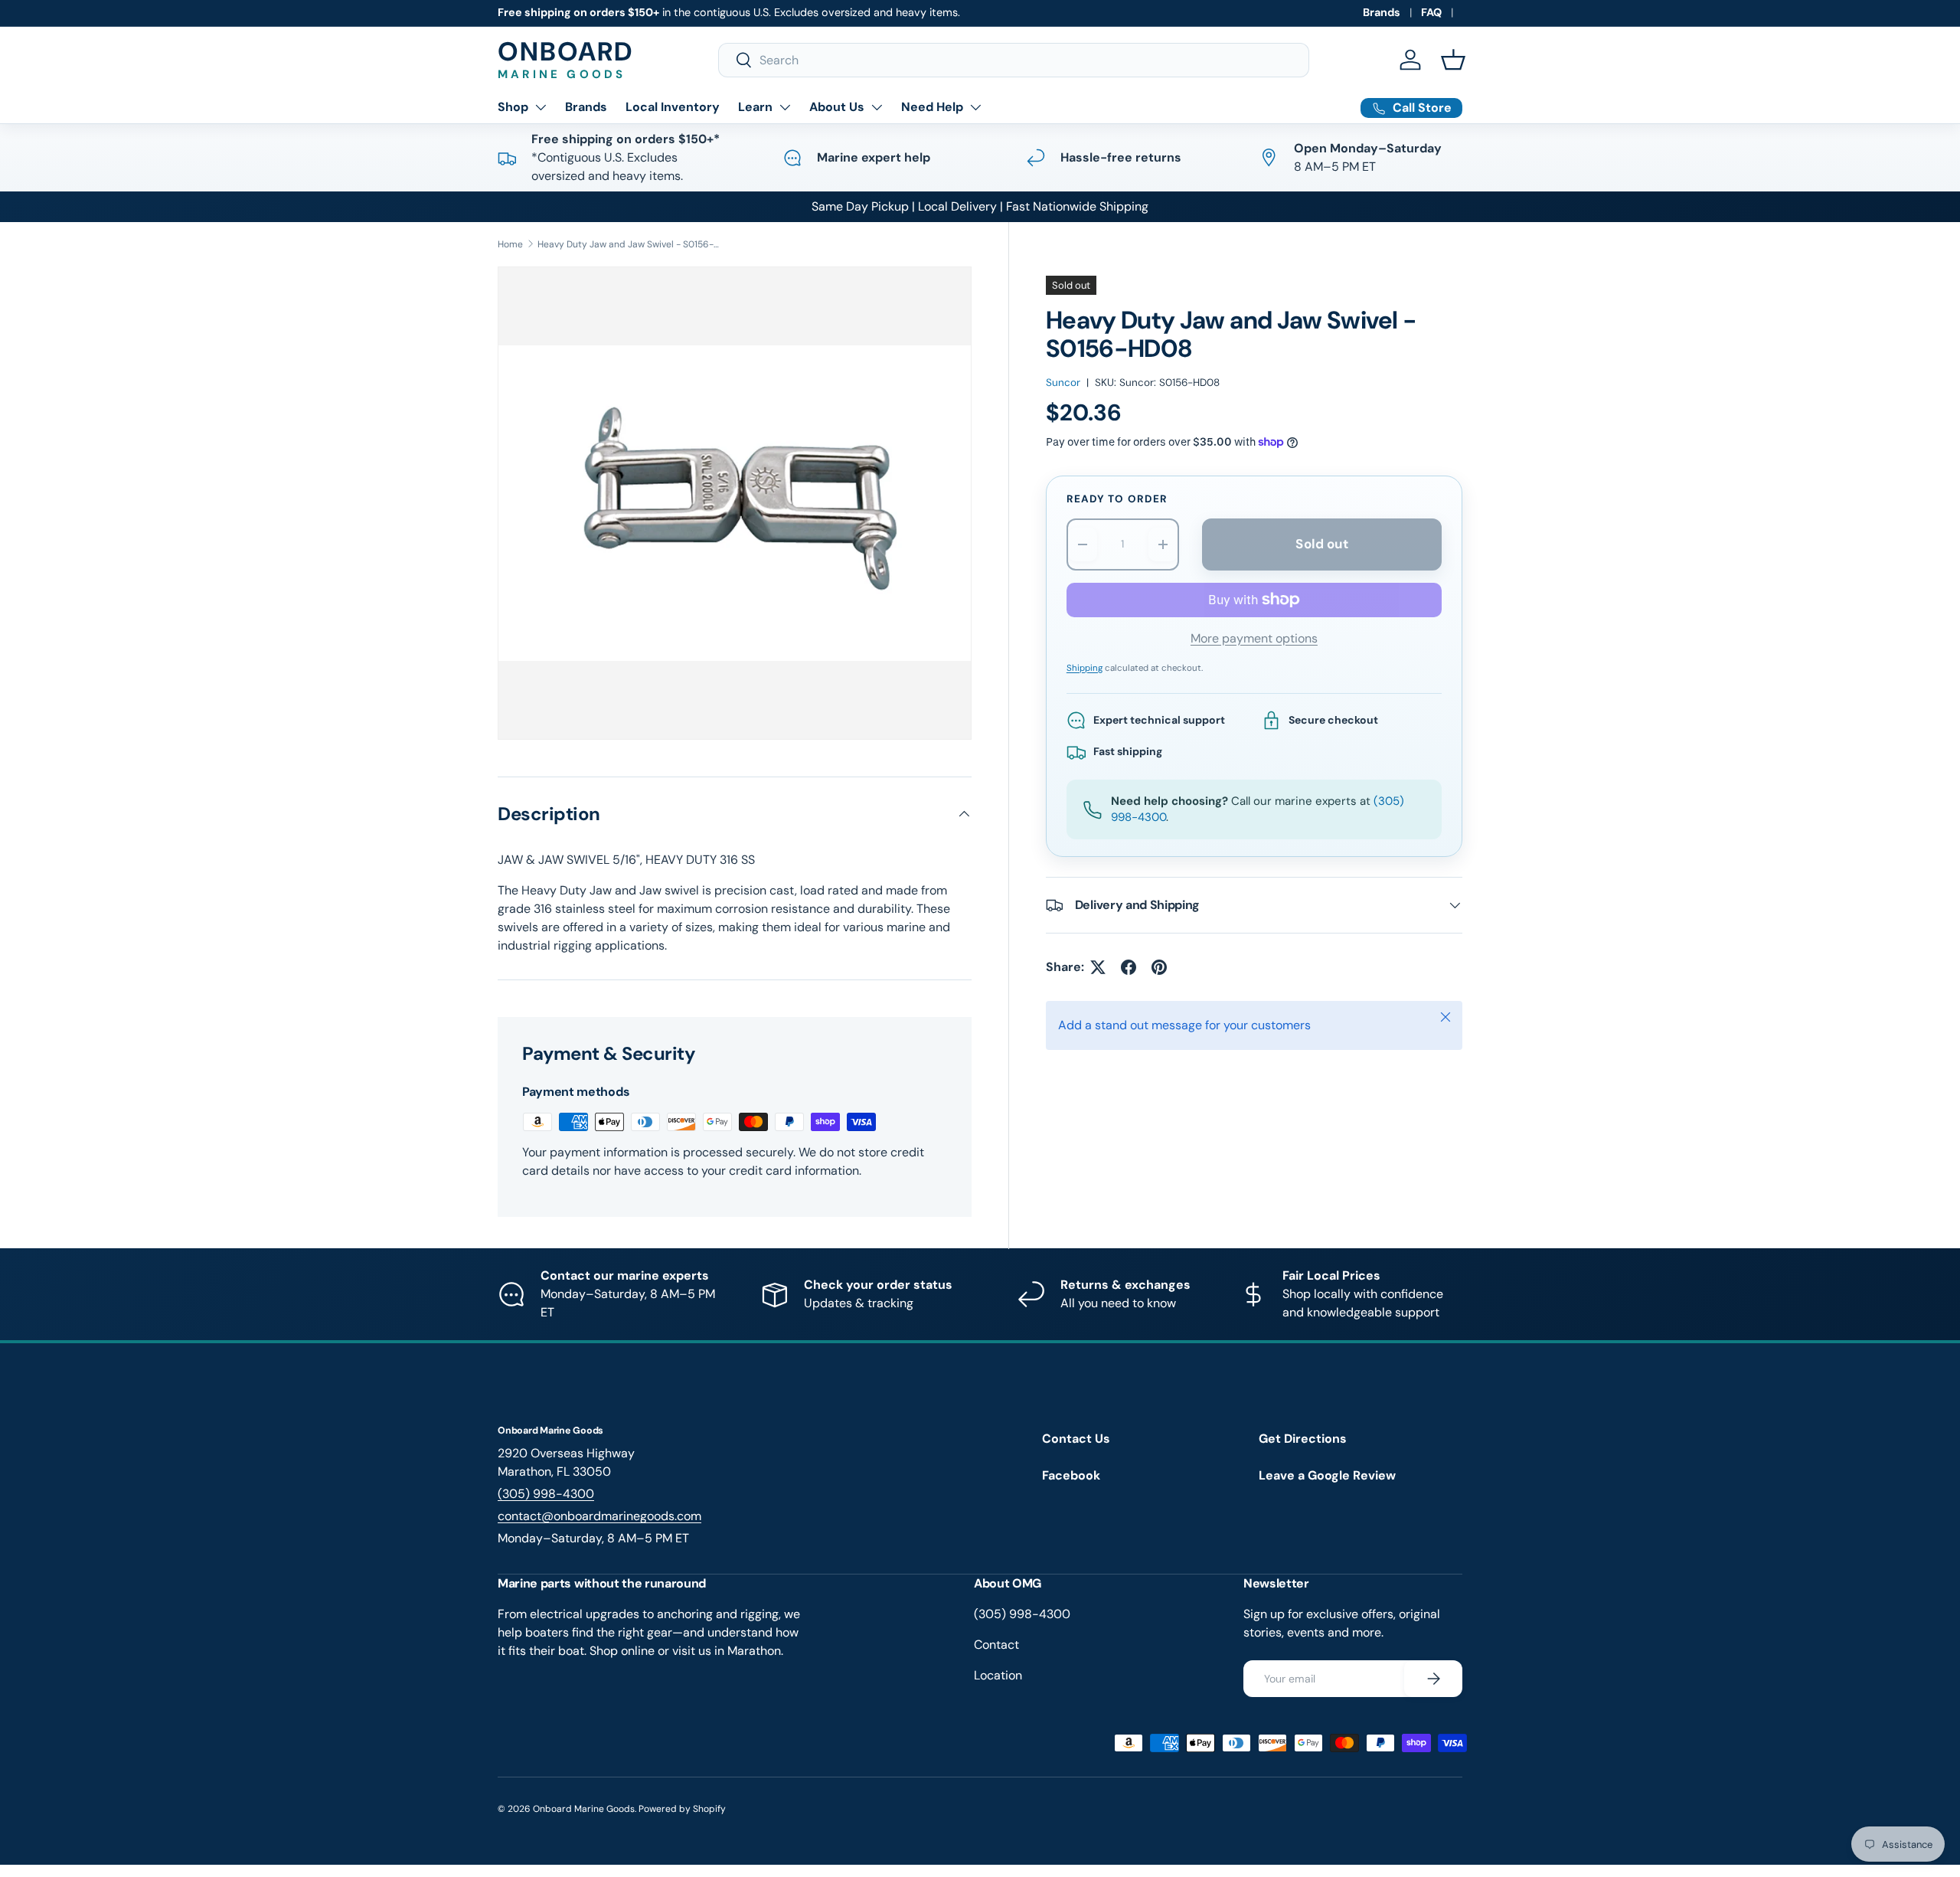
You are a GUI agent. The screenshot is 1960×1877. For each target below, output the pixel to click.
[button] (1453, 60)
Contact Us (1076, 1439)
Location (998, 1675)
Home (510, 244)
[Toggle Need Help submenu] (975, 107)
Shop (513, 107)
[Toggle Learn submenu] (785, 107)
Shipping (1085, 668)
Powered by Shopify (682, 1809)
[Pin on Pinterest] (1159, 967)
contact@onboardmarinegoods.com (599, 1516)
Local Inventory (673, 107)
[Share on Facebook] (1129, 967)
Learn (755, 107)
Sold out (1321, 544)
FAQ (1431, 12)
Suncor (1063, 383)
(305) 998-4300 (546, 1494)
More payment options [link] (1254, 638)
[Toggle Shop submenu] (541, 107)
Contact (996, 1645)
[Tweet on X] (1098, 967)
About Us (837, 107)
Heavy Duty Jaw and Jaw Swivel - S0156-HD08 (629, 244)
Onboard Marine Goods (584, 1809)
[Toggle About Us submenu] (877, 107)
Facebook (1071, 1475)
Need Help (932, 107)
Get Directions (1303, 1439)
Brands (1382, 12)
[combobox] (1014, 60)
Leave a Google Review (1327, 1475)
